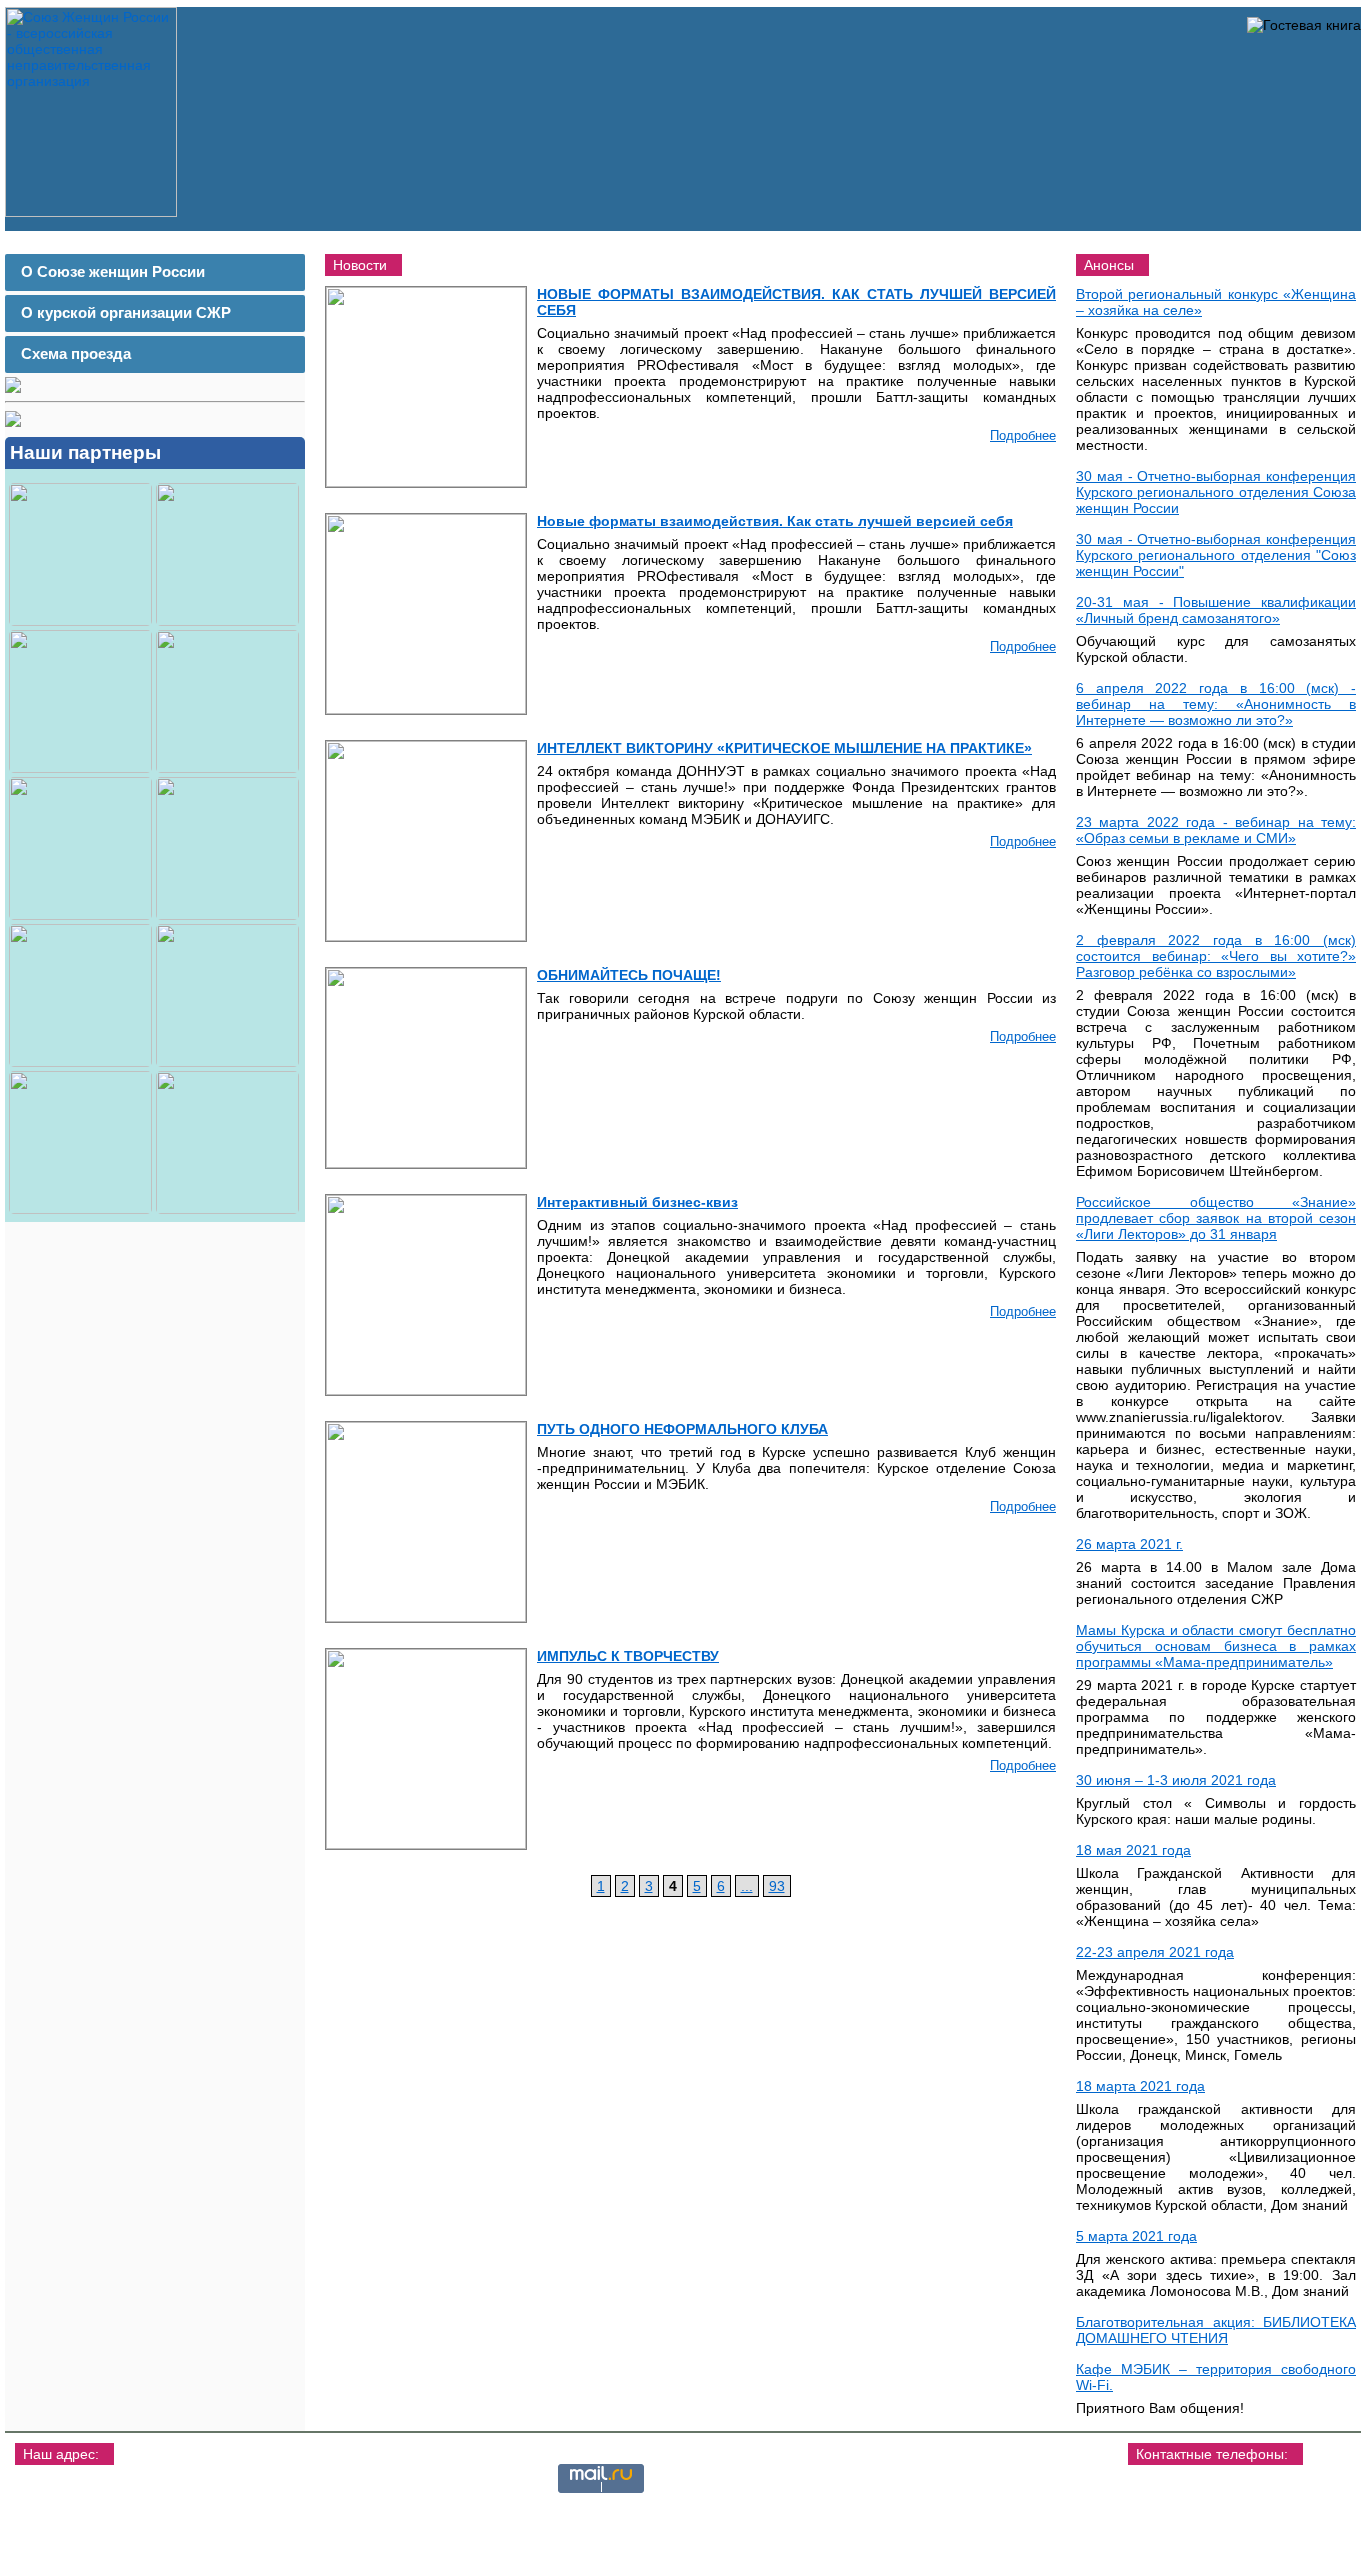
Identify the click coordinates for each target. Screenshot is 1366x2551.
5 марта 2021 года (1136, 2236)
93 (777, 1886)
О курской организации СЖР (126, 312)
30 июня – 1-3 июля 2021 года (1176, 1780)
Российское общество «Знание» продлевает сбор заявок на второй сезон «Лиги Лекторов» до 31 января (1216, 1218)
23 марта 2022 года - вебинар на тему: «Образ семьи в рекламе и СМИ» (1216, 830)
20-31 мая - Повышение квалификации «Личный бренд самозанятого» (1216, 610)
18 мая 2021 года (1133, 1850)
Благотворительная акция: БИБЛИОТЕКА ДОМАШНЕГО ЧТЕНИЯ (1216, 2330)
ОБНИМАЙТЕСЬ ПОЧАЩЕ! (629, 975)
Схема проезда (76, 353)
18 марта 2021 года (1140, 2086)
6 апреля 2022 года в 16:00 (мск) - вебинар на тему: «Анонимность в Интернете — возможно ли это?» (1216, 704)
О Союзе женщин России (113, 271)
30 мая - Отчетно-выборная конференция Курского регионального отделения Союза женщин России (1216, 492)
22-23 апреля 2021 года (1155, 1952)
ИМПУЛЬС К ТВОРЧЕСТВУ (628, 1656)
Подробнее (1023, 435)
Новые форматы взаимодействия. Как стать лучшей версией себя (775, 521)
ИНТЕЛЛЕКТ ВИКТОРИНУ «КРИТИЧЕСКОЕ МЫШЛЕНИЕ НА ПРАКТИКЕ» (784, 748)
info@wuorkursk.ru (1255, 2499)
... (747, 1886)
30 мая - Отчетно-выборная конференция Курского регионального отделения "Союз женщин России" (1216, 555)
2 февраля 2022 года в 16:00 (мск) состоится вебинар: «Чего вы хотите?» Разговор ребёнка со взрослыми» (1216, 956)
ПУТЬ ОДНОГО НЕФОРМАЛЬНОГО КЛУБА (682, 1429)
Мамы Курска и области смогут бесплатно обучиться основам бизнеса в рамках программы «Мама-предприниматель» (1216, 1646)
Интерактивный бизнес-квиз (637, 1202)
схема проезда (84, 2515)
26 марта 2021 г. (1129, 1544)
